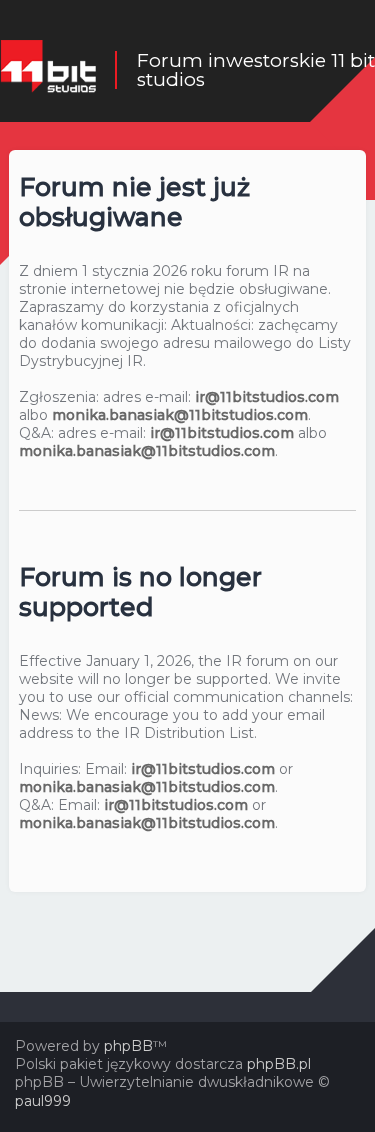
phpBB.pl (279, 1064)
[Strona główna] (48, 70)
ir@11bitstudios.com (267, 397)
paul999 (43, 1101)
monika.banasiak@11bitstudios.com (180, 415)
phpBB (128, 1046)
